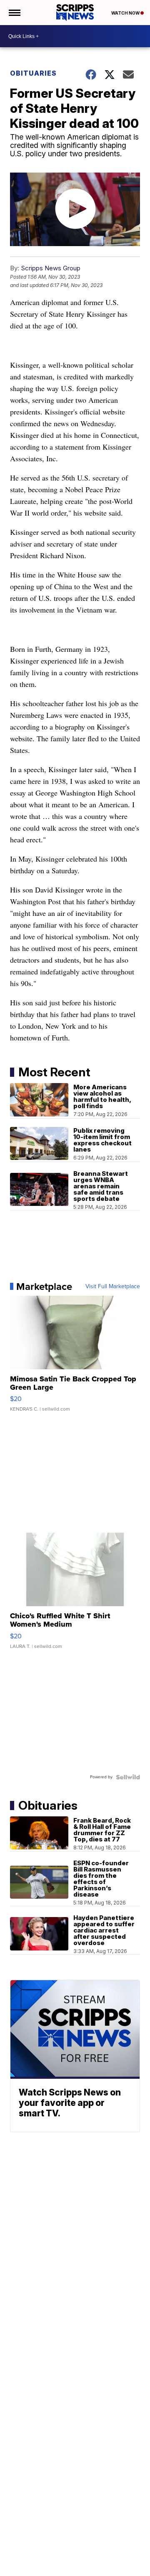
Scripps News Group (51, 268)
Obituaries (33, 73)
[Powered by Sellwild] (128, 1777)
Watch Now (126, 13)
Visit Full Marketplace (113, 1287)
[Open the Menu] (14, 13)
